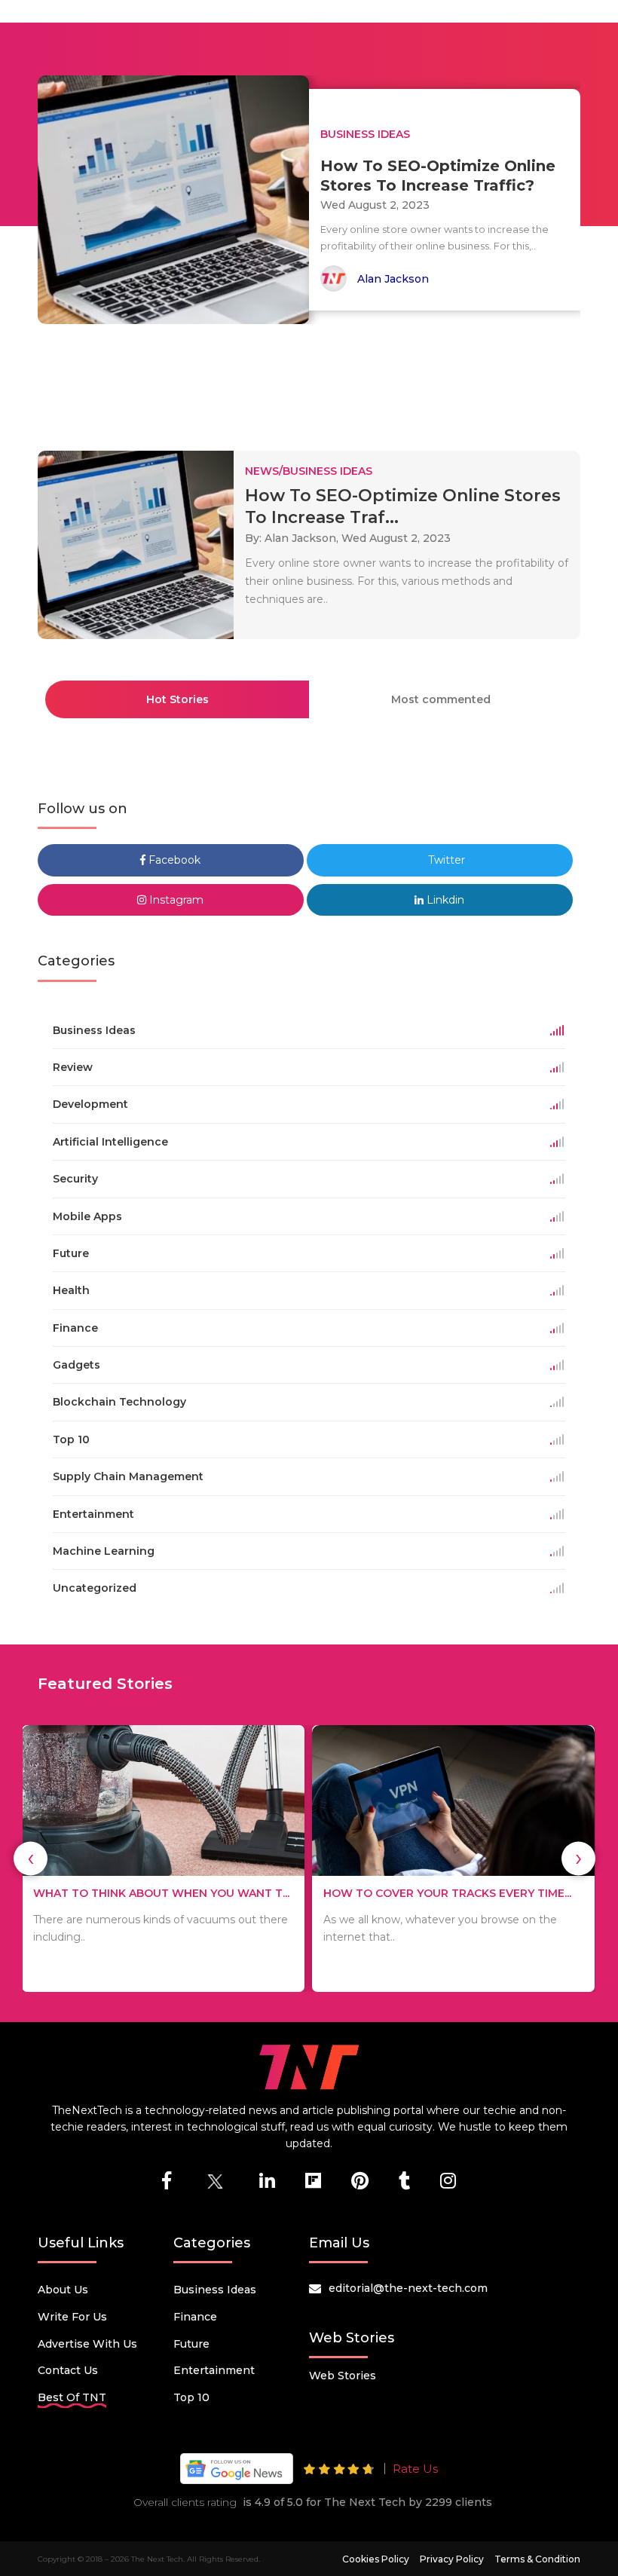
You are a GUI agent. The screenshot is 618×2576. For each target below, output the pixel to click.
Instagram (175, 900)
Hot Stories (177, 699)
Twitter (445, 860)
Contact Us (68, 2370)
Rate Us (415, 2469)
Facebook (173, 860)
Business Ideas (215, 2290)
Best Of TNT (72, 2397)
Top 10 (191, 2397)
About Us (63, 2290)
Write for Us (72, 2317)
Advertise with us (87, 2344)
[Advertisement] (312, 381)
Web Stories (343, 2376)
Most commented (441, 699)
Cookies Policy (376, 2559)
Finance (195, 2317)
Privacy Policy (452, 2559)
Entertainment (214, 2370)
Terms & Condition (537, 2559)
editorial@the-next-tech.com (408, 2288)
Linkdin (444, 900)
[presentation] (31, 1858)
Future (191, 2344)
